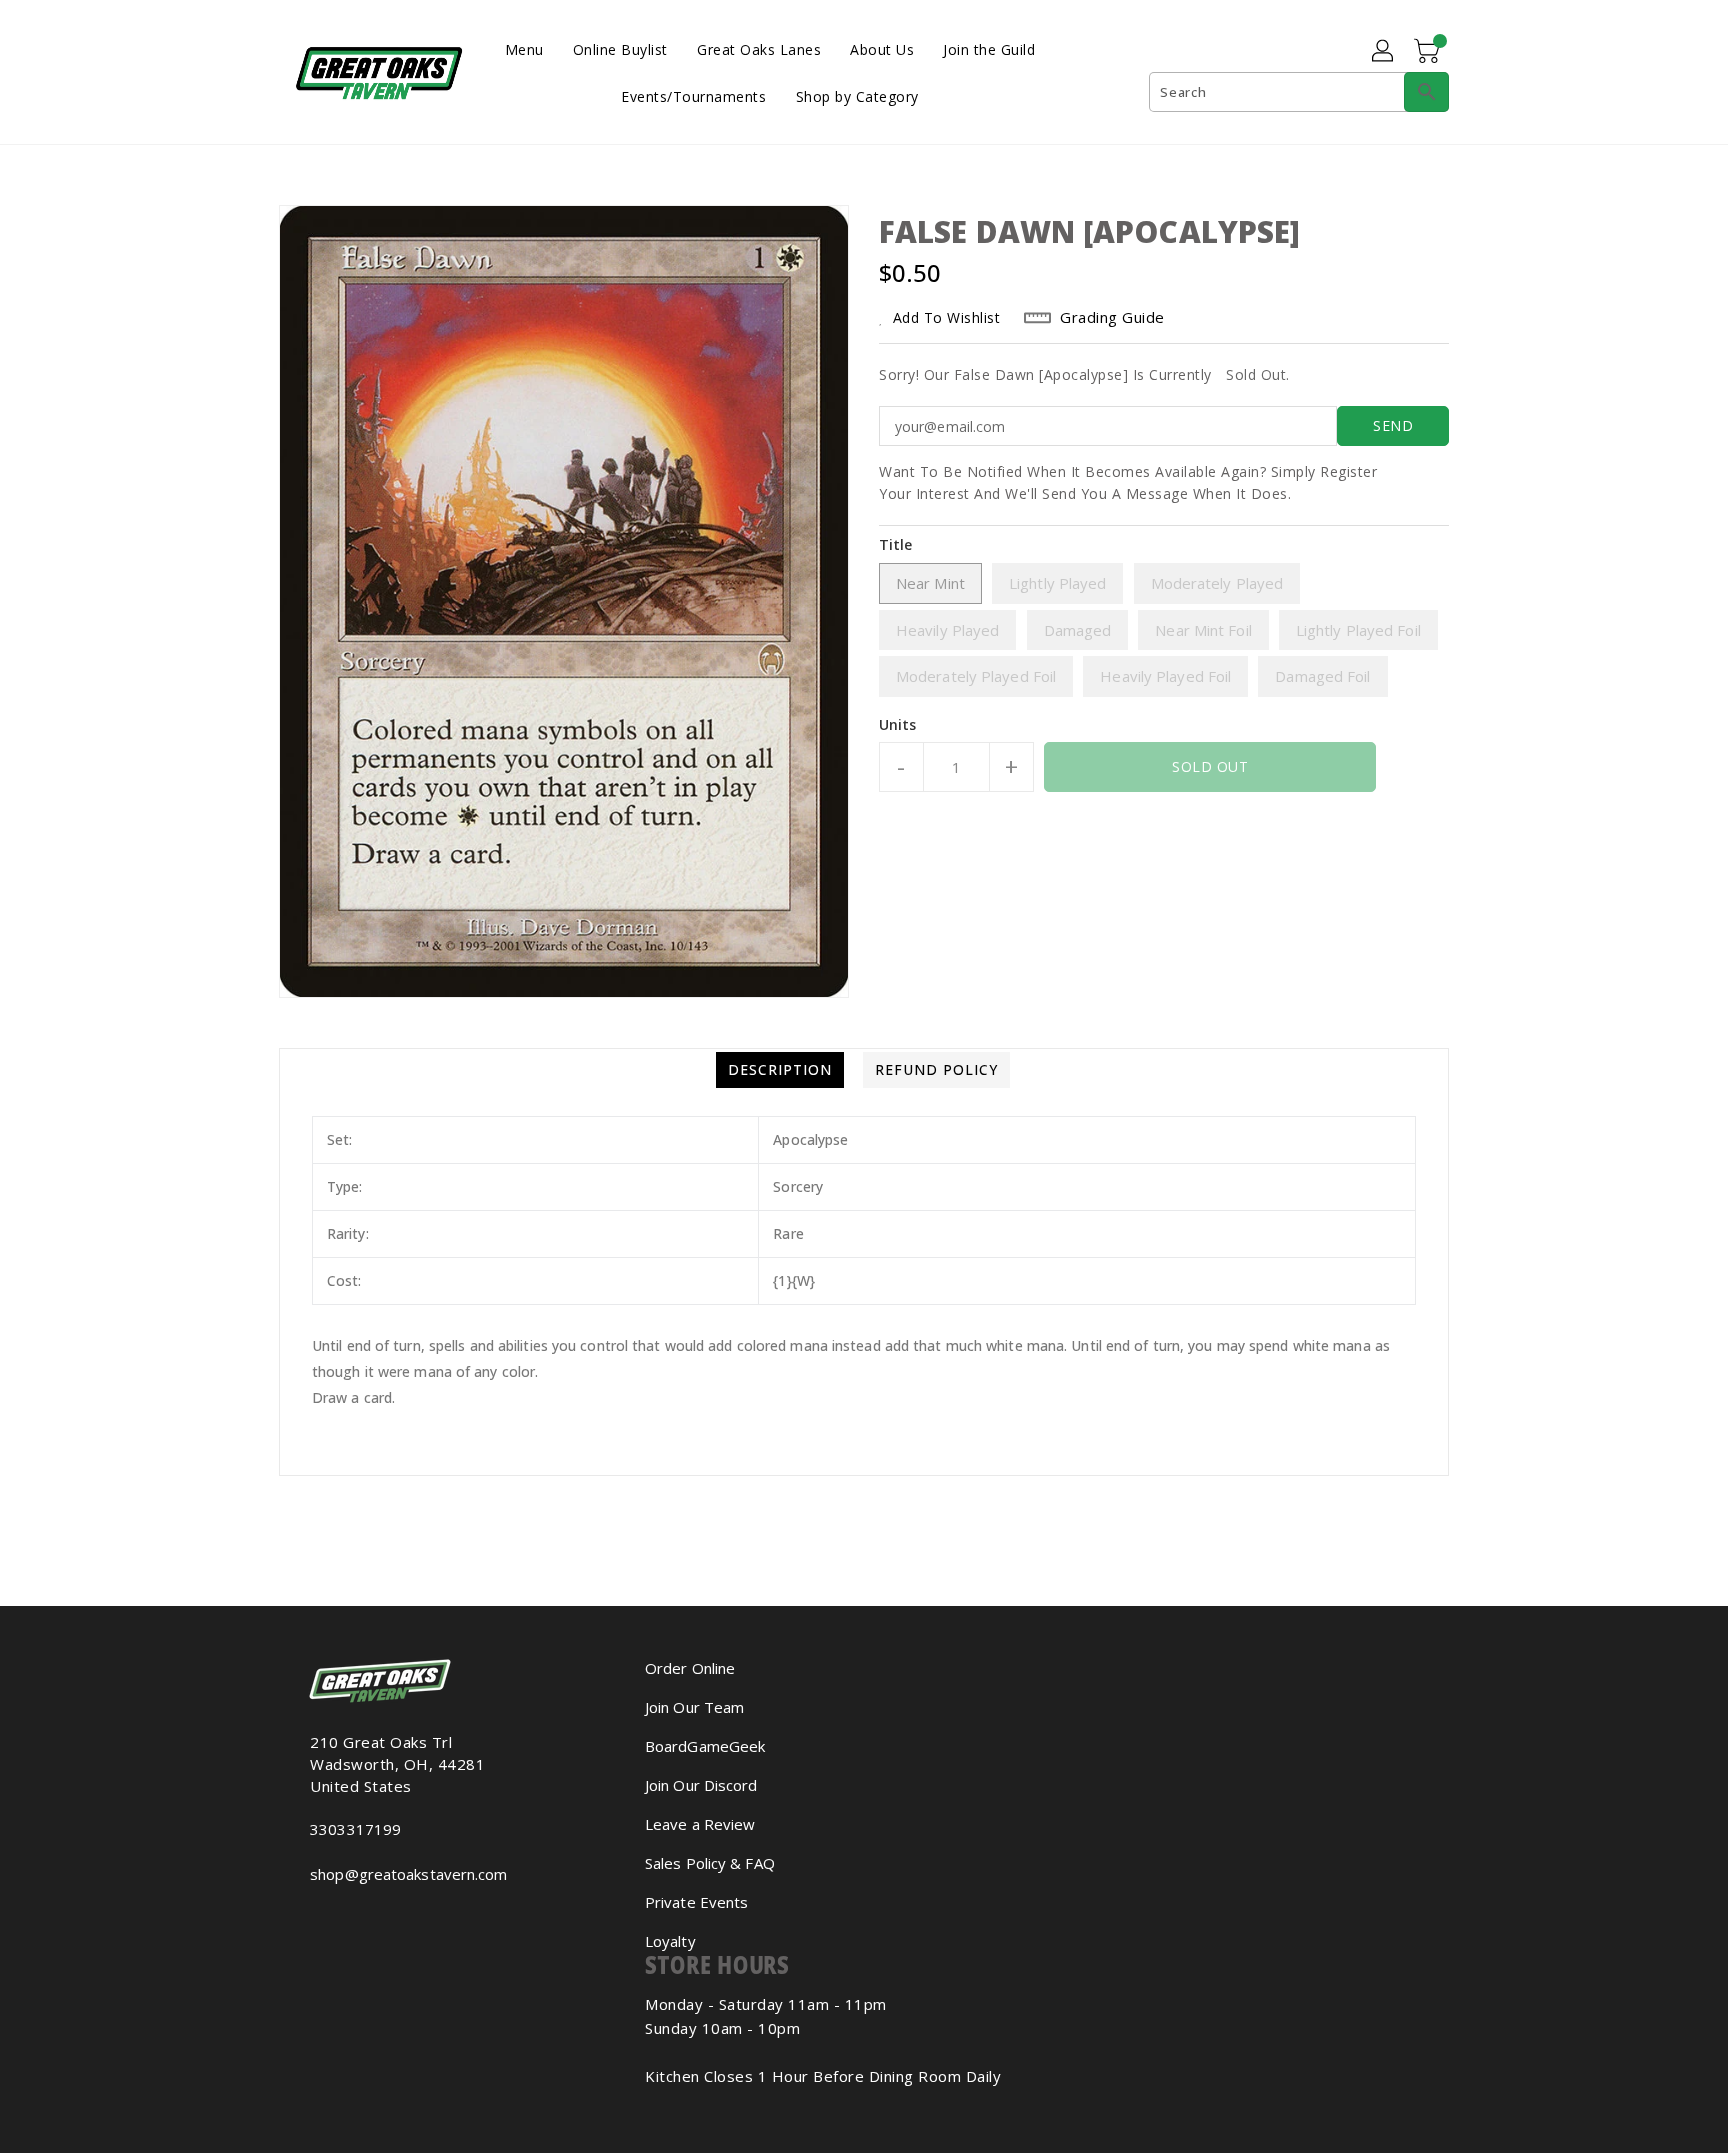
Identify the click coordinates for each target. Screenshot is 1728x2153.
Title (896, 544)
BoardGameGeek (705, 1746)
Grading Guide (1112, 317)
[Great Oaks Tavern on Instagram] (316, 1918)
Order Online (690, 1668)
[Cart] (1429, 52)
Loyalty (670, 1941)
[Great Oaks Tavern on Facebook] (300, 1918)
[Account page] (1384, 52)
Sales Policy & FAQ (710, 1863)
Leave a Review (700, 1824)
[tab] (780, 1070)
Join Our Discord (701, 1785)
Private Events (696, 1902)
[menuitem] (524, 48)
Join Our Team (694, 1707)
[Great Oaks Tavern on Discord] (348, 1918)
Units (898, 725)
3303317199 (355, 1829)
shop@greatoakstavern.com (408, 1874)
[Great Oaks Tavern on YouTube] (332, 1918)
